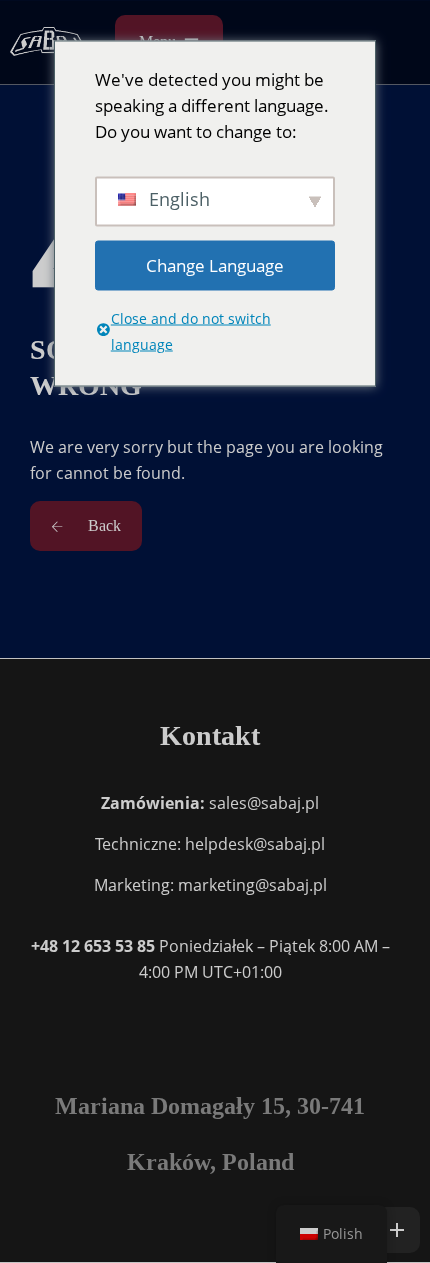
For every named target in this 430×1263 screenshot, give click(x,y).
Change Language (215, 264)
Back (102, 525)
